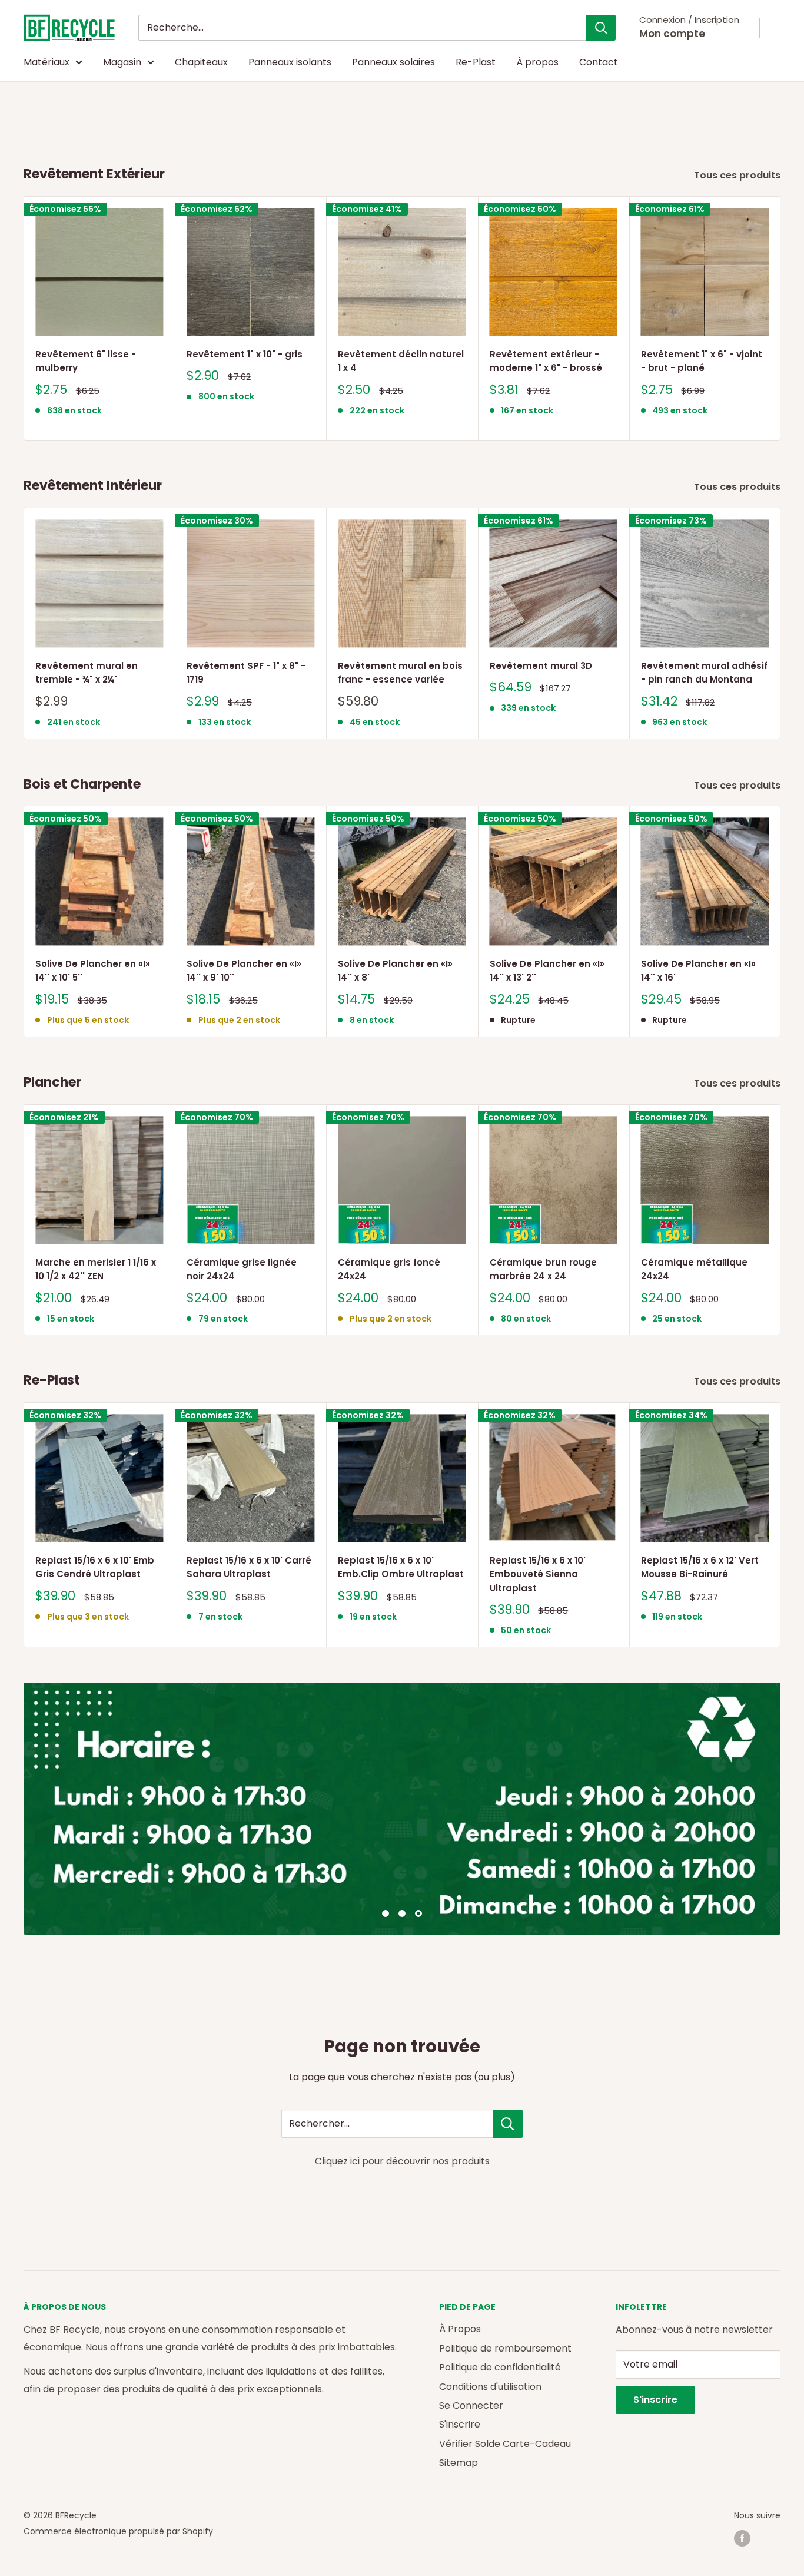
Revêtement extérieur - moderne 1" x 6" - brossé (546, 361)
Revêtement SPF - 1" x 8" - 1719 (246, 673)
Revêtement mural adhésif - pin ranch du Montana (704, 673)
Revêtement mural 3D (541, 666)
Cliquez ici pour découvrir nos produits (402, 2161)
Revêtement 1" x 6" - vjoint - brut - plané (702, 361)
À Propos (460, 2329)
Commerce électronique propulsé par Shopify (118, 2531)
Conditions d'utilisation (490, 2387)
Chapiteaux (201, 62)
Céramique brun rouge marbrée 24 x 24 (543, 1269)
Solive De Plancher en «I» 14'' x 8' (395, 971)
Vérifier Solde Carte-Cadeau (505, 2444)
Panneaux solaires (393, 62)
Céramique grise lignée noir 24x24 (242, 1269)
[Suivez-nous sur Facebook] (742, 2538)
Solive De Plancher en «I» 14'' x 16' (698, 971)
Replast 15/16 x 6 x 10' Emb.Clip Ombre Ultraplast (401, 1567)
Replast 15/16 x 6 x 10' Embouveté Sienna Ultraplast (538, 1574)
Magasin (122, 62)
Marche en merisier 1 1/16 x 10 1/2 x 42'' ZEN (96, 1269)
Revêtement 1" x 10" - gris (245, 354)
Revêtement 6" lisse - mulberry (86, 361)
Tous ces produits (738, 175)
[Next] (781, 318)
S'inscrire (460, 2424)
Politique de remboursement (505, 2348)
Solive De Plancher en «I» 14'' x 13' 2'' (547, 971)
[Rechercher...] (508, 2124)
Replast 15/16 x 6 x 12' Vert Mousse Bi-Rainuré (700, 1567)
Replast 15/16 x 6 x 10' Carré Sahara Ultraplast (249, 1567)
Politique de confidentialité (500, 2367)
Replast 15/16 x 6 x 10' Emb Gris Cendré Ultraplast (95, 1567)
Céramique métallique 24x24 (694, 1269)
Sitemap (459, 2463)
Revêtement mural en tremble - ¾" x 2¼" (87, 673)
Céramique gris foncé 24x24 (389, 1269)
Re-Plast (476, 62)
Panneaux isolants (290, 62)
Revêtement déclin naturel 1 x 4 (401, 361)
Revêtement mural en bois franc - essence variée (400, 673)
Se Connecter (471, 2406)
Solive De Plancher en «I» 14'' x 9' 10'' (244, 971)
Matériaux (46, 62)
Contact (599, 62)
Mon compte (672, 34)
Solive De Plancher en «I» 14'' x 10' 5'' (93, 971)
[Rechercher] (601, 28)
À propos (537, 62)
